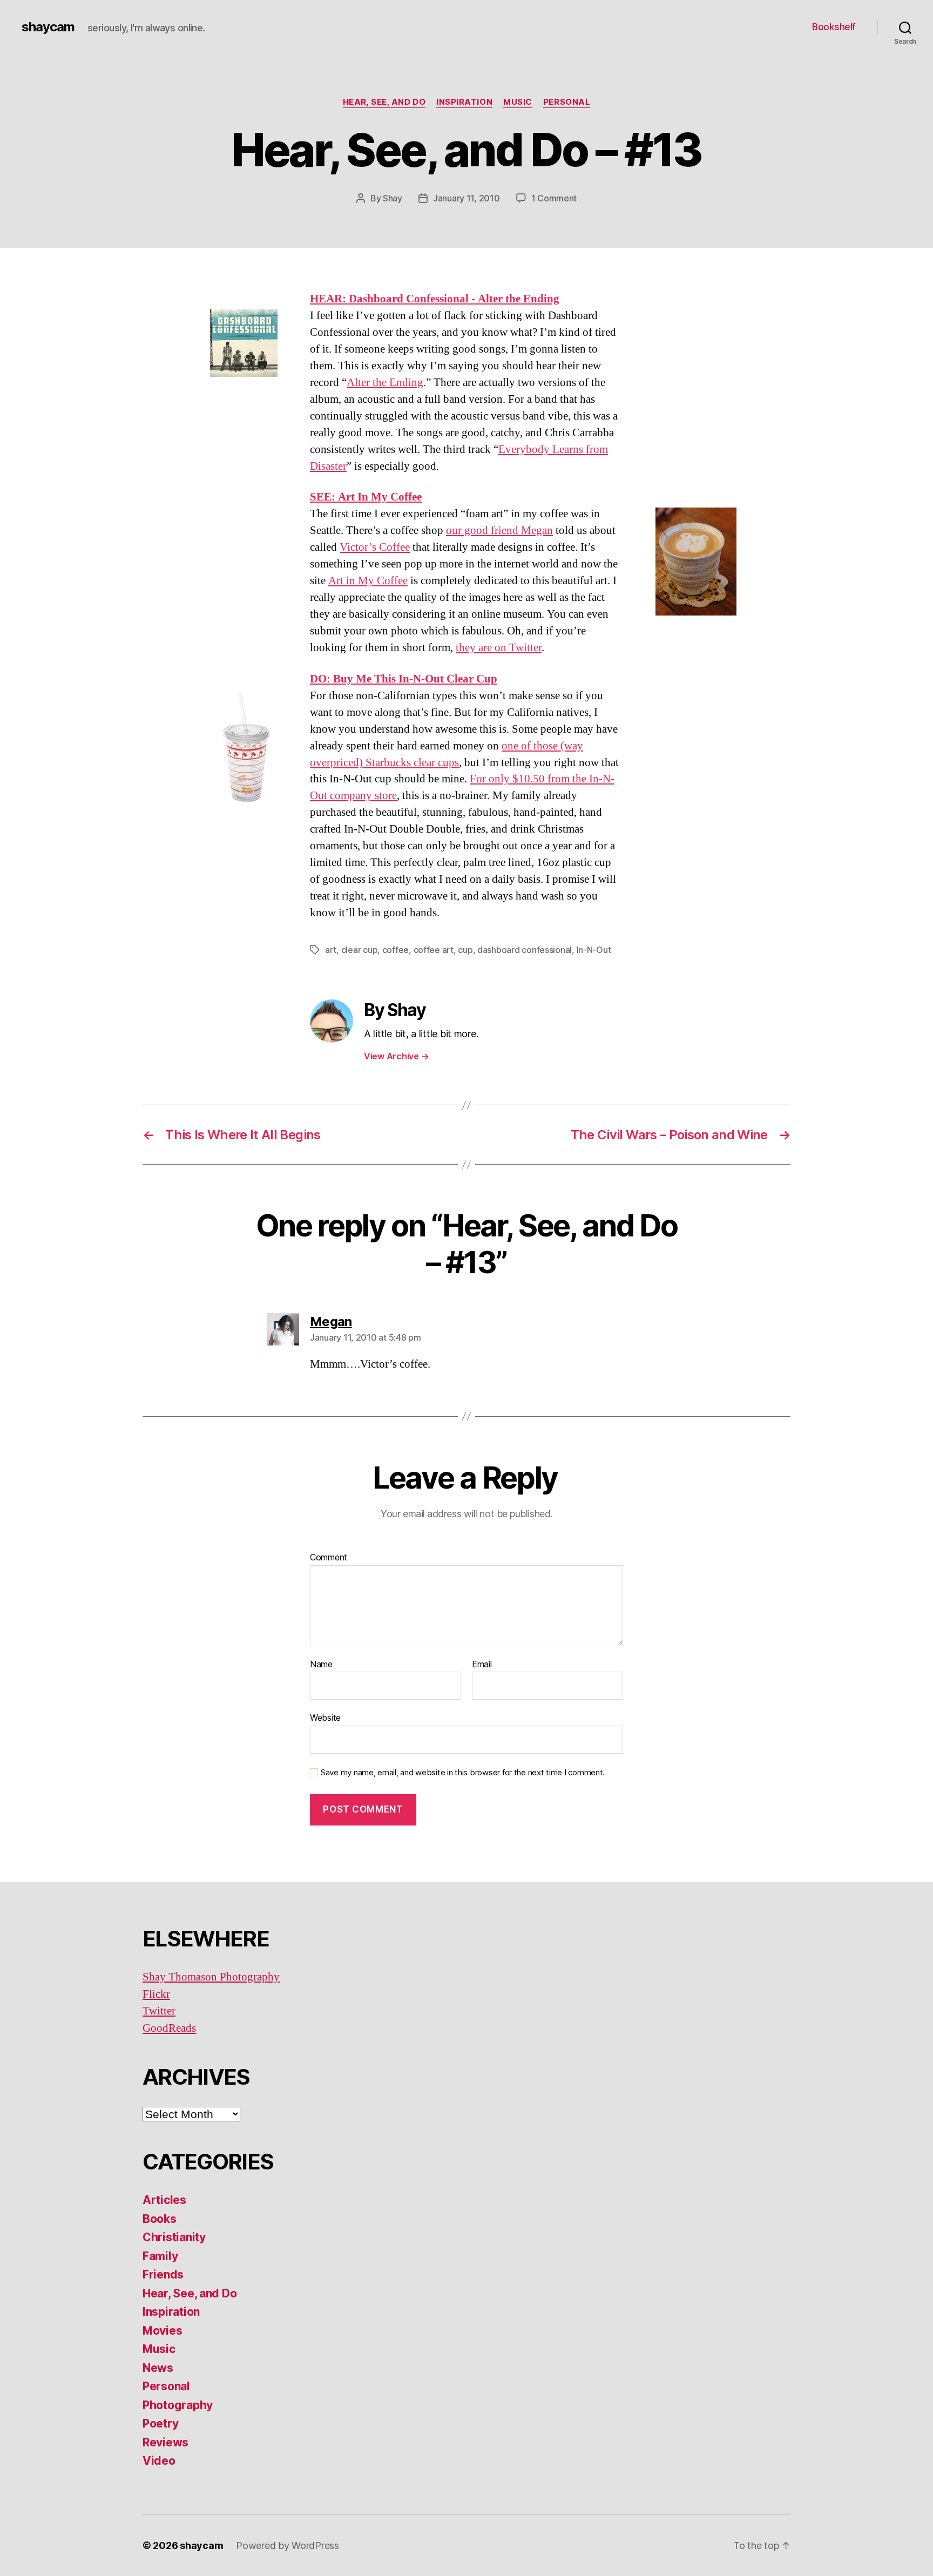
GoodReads (169, 2028)
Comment (329, 1558)
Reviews (165, 2442)
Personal (567, 102)
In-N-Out (594, 950)
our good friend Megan (499, 530)
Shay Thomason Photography (211, 1977)
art (331, 950)
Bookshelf (834, 27)
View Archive (396, 1056)
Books (160, 2219)
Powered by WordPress (288, 2545)
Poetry (160, 2423)
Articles (164, 2200)
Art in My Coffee (368, 581)
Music (518, 102)
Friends (163, 2274)
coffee (395, 950)
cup (465, 950)
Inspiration (464, 102)
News (158, 2368)
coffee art (434, 950)
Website (325, 1718)
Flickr (156, 1994)
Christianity (174, 2237)
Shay (393, 198)
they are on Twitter (499, 648)
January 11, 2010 (466, 198)
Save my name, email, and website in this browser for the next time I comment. (463, 1773)
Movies (162, 2331)
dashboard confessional (525, 950)
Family (160, 2256)
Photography (178, 2405)
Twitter (159, 2011)
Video (159, 2461)
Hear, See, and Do (384, 102)
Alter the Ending (385, 383)
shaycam (48, 27)
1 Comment (554, 198)
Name (321, 1665)
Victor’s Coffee (375, 547)
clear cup (360, 950)
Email (482, 1665)
